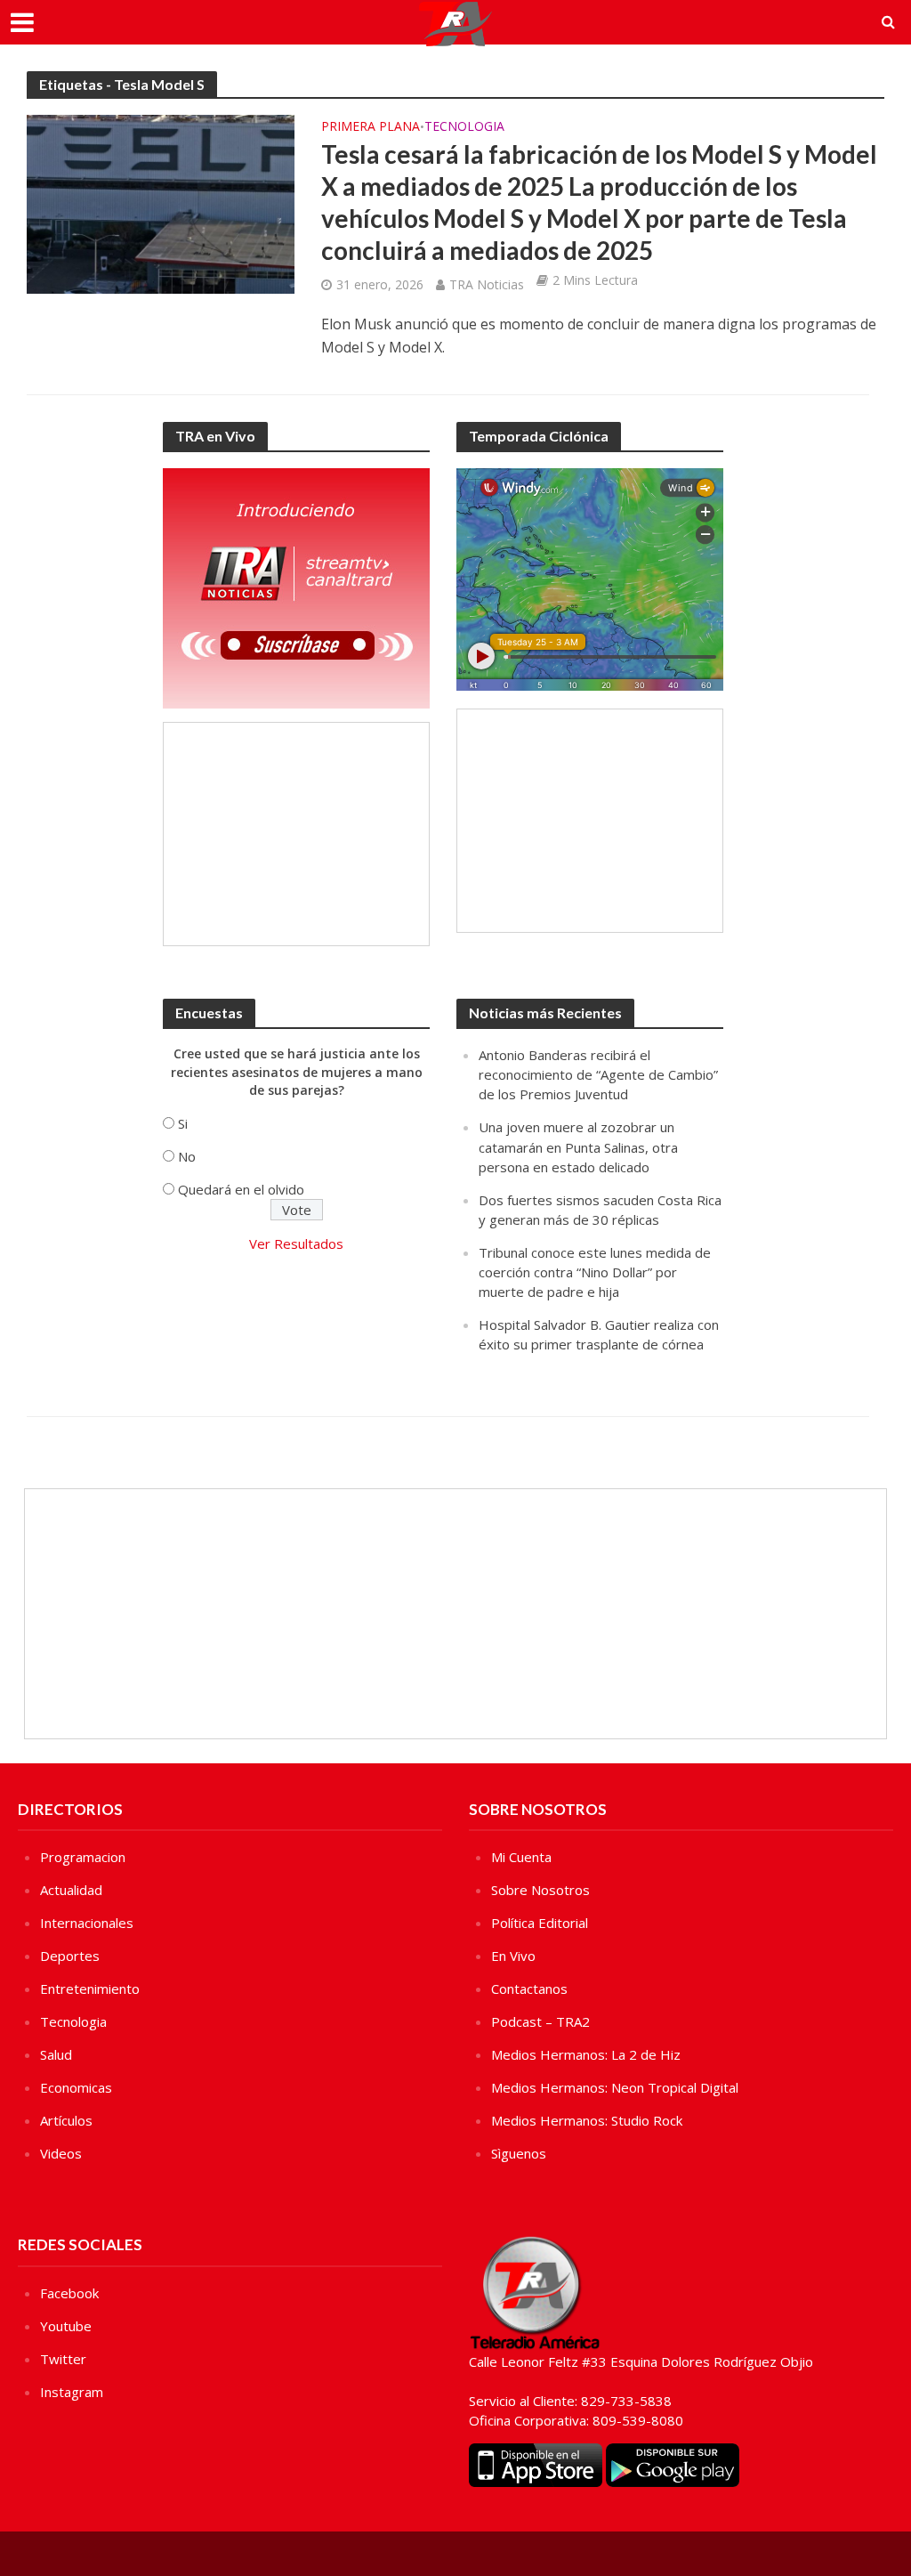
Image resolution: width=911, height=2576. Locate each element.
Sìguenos (519, 2153)
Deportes (70, 1956)
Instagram (72, 2392)
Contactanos (529, 1989)
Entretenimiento (90, 1989)
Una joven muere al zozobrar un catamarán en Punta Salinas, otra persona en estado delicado (578, 1146)
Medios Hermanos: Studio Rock (587, 2120)
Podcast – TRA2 (540, 2021)
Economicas (76, 2087)
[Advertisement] (296, 834)
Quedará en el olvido (241, 1189)
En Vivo (513, 1956)
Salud (56, 2054)
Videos (61, 2153)
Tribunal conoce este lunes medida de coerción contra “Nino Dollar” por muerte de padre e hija (595, 1272)
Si (183, 1123)
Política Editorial (540, 1923)
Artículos (66, 2120)
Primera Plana (371, 127)
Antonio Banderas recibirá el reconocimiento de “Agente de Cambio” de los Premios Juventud (598, 1074)
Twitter (63, 2359)
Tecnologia (464, 127)
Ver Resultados (296, 1243)
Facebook (69, 2293)
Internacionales (87, 1923)
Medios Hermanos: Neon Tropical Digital (615, 2087)
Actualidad (71, 1890)
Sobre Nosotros (540, 1890)
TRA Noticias (487, 284)
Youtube (66, 2326)
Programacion (83, 1857)
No (187, 1156)
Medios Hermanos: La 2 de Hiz (586, 2054)
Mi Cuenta (521, 1857)
